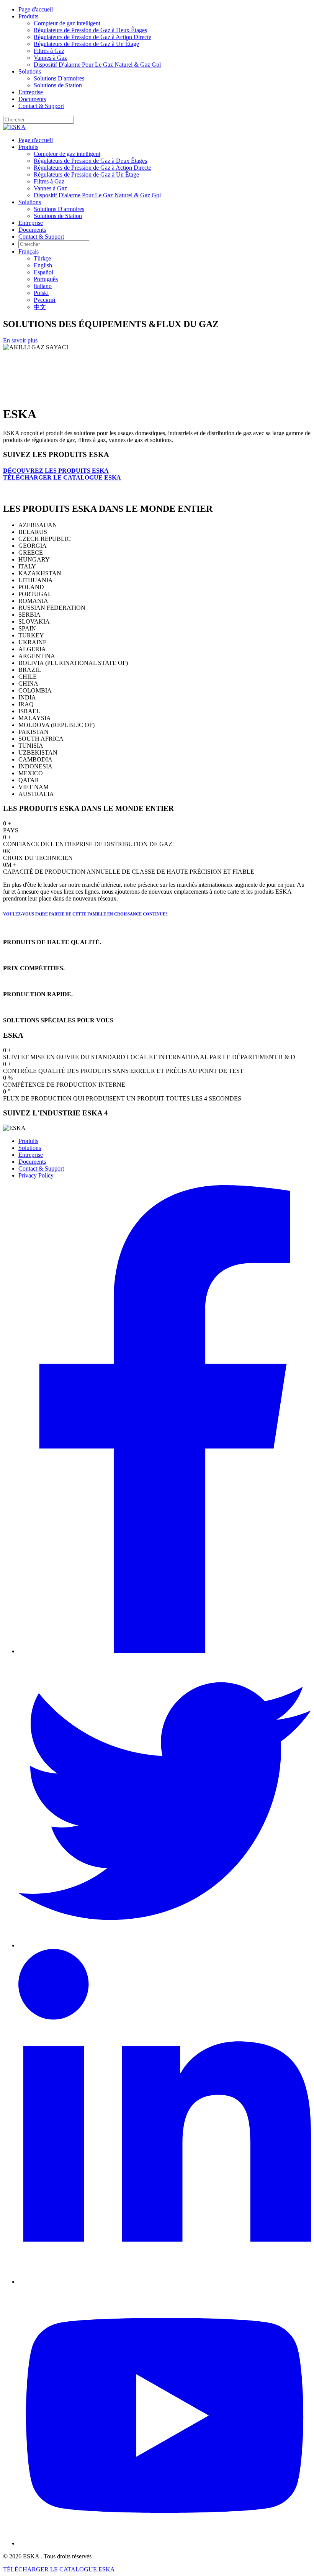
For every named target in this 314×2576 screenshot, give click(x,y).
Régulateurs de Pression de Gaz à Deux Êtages (90, 30)
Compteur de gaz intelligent (67, 23)
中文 (40, 307)
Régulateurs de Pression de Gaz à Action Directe (92, 37)
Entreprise (31, 92)
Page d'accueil (36, 9)
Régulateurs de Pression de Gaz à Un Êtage (86, 44)
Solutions (30, 71)
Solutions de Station (58, 85)
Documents (32, 99)
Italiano (43, 286)
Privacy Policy (36, 1175)
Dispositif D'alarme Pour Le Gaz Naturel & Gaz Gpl (97, 65)
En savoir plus (20, 340)
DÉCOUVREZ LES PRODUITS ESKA (56, 471)
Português (46, 279)
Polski (41, 293)
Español (43, 272)
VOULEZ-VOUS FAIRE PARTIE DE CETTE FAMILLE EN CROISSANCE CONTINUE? (85, 914)
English (43, 265)
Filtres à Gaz (49, 51)
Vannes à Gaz (50, 58)
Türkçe (42, 258)
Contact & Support (41, 106)
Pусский (45, 300)
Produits (28, 16)
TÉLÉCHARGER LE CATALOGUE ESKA (62, 477)
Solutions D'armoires (59, 78)
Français (29, 251)
